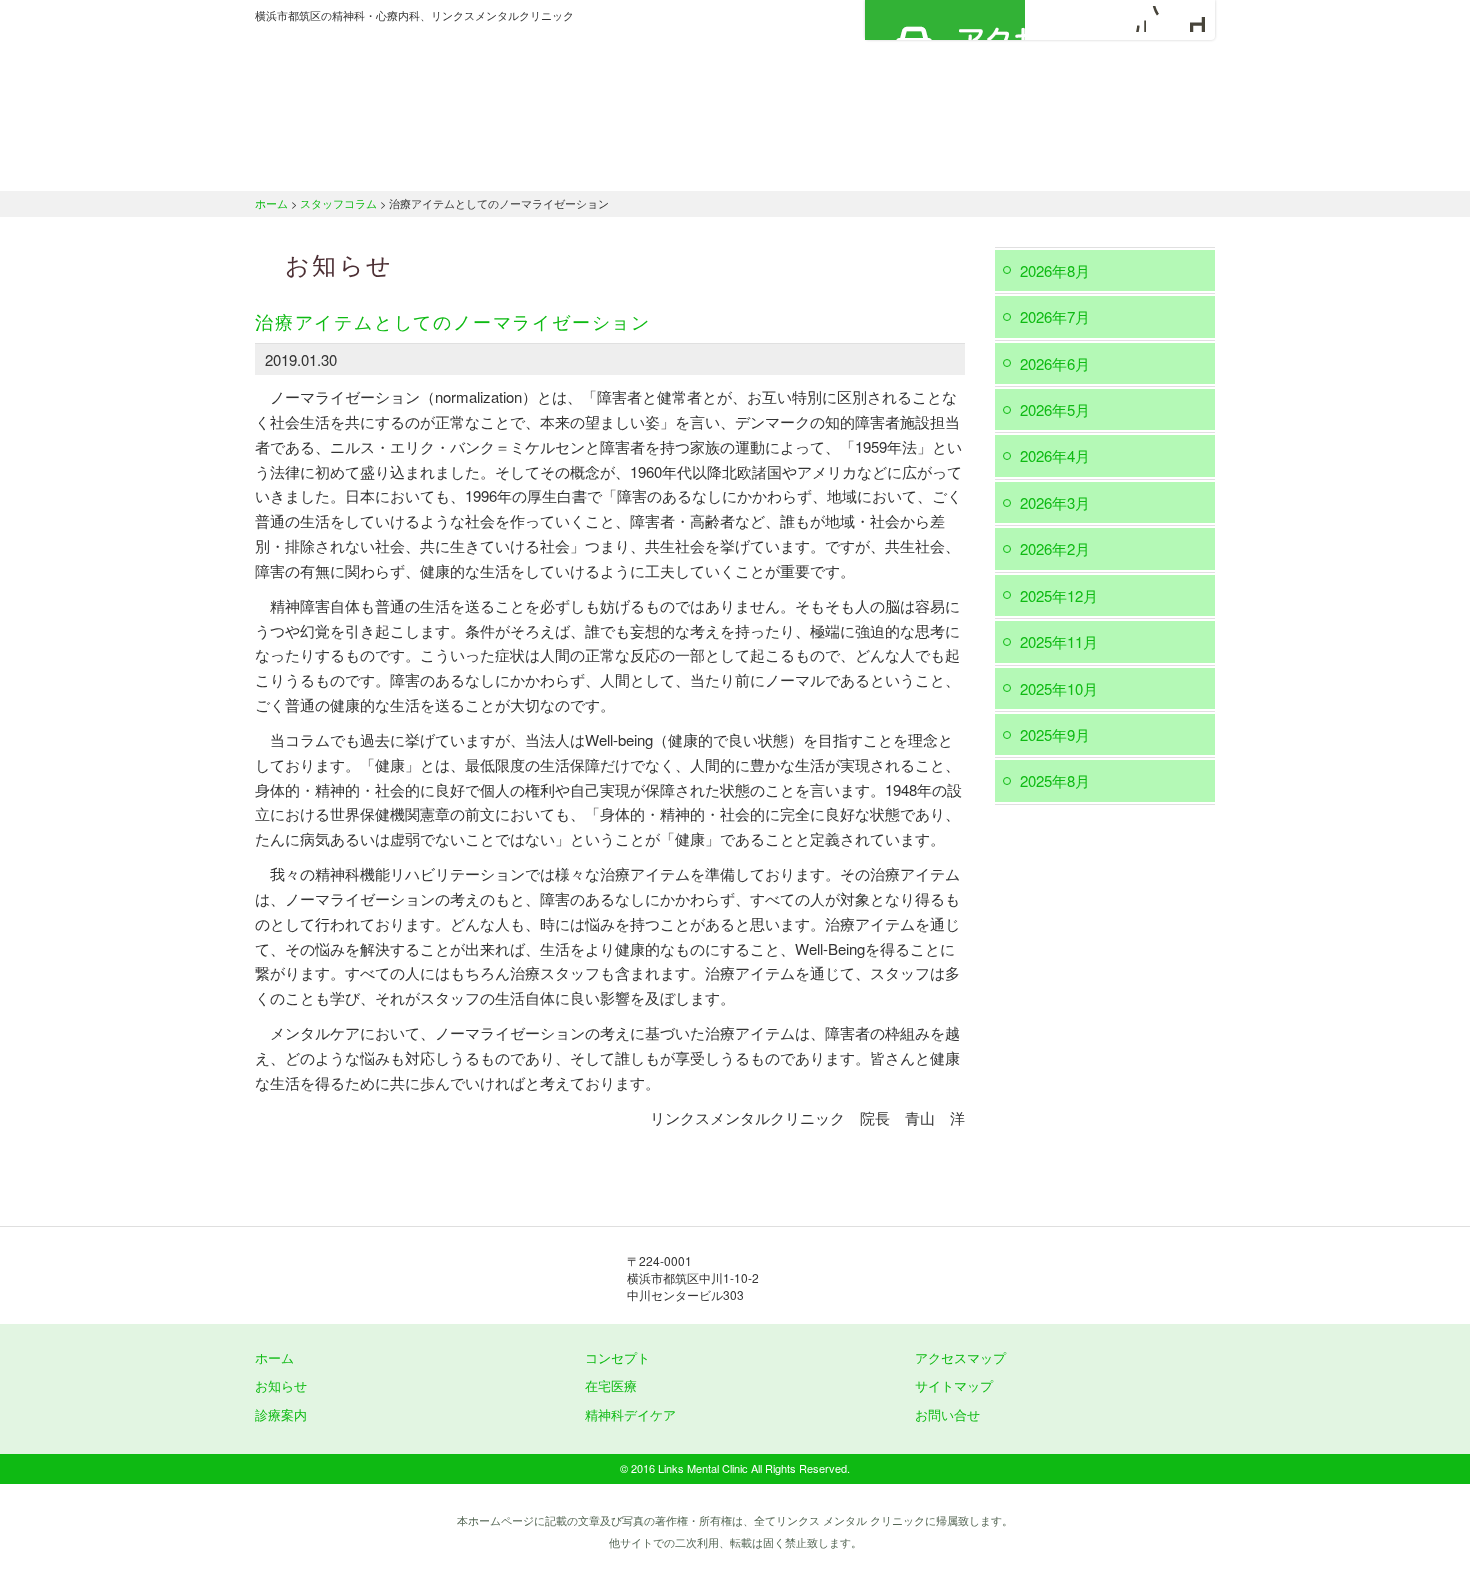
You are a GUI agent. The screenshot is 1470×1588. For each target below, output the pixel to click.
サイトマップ (954, 1385)
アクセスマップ (945, 20)
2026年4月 (1055, 455)
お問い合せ (947, 1414)
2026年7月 (1055, 316)
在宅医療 (827, 165)
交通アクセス (1135, 165)
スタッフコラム (338, 203)
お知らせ (281, 1385)
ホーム (330, 165)
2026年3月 (1055, 502)
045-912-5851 (955, 1278)
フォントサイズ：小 (1133, 19)
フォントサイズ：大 (1192, 19)
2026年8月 (1055, 270)
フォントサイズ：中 (1162, 19)
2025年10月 (1059, 688)
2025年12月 (1059, 595)
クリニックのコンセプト (510, 165)
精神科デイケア (975, 165)
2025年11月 (1059, 641)
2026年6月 (1055, 363)
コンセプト (617, 1357)
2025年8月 (1055, 780)
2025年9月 (1055, 734)
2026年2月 (1055, 548)
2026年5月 (1055, 409)
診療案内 (687, 165)
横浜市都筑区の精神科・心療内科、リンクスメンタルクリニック (455, 85)
